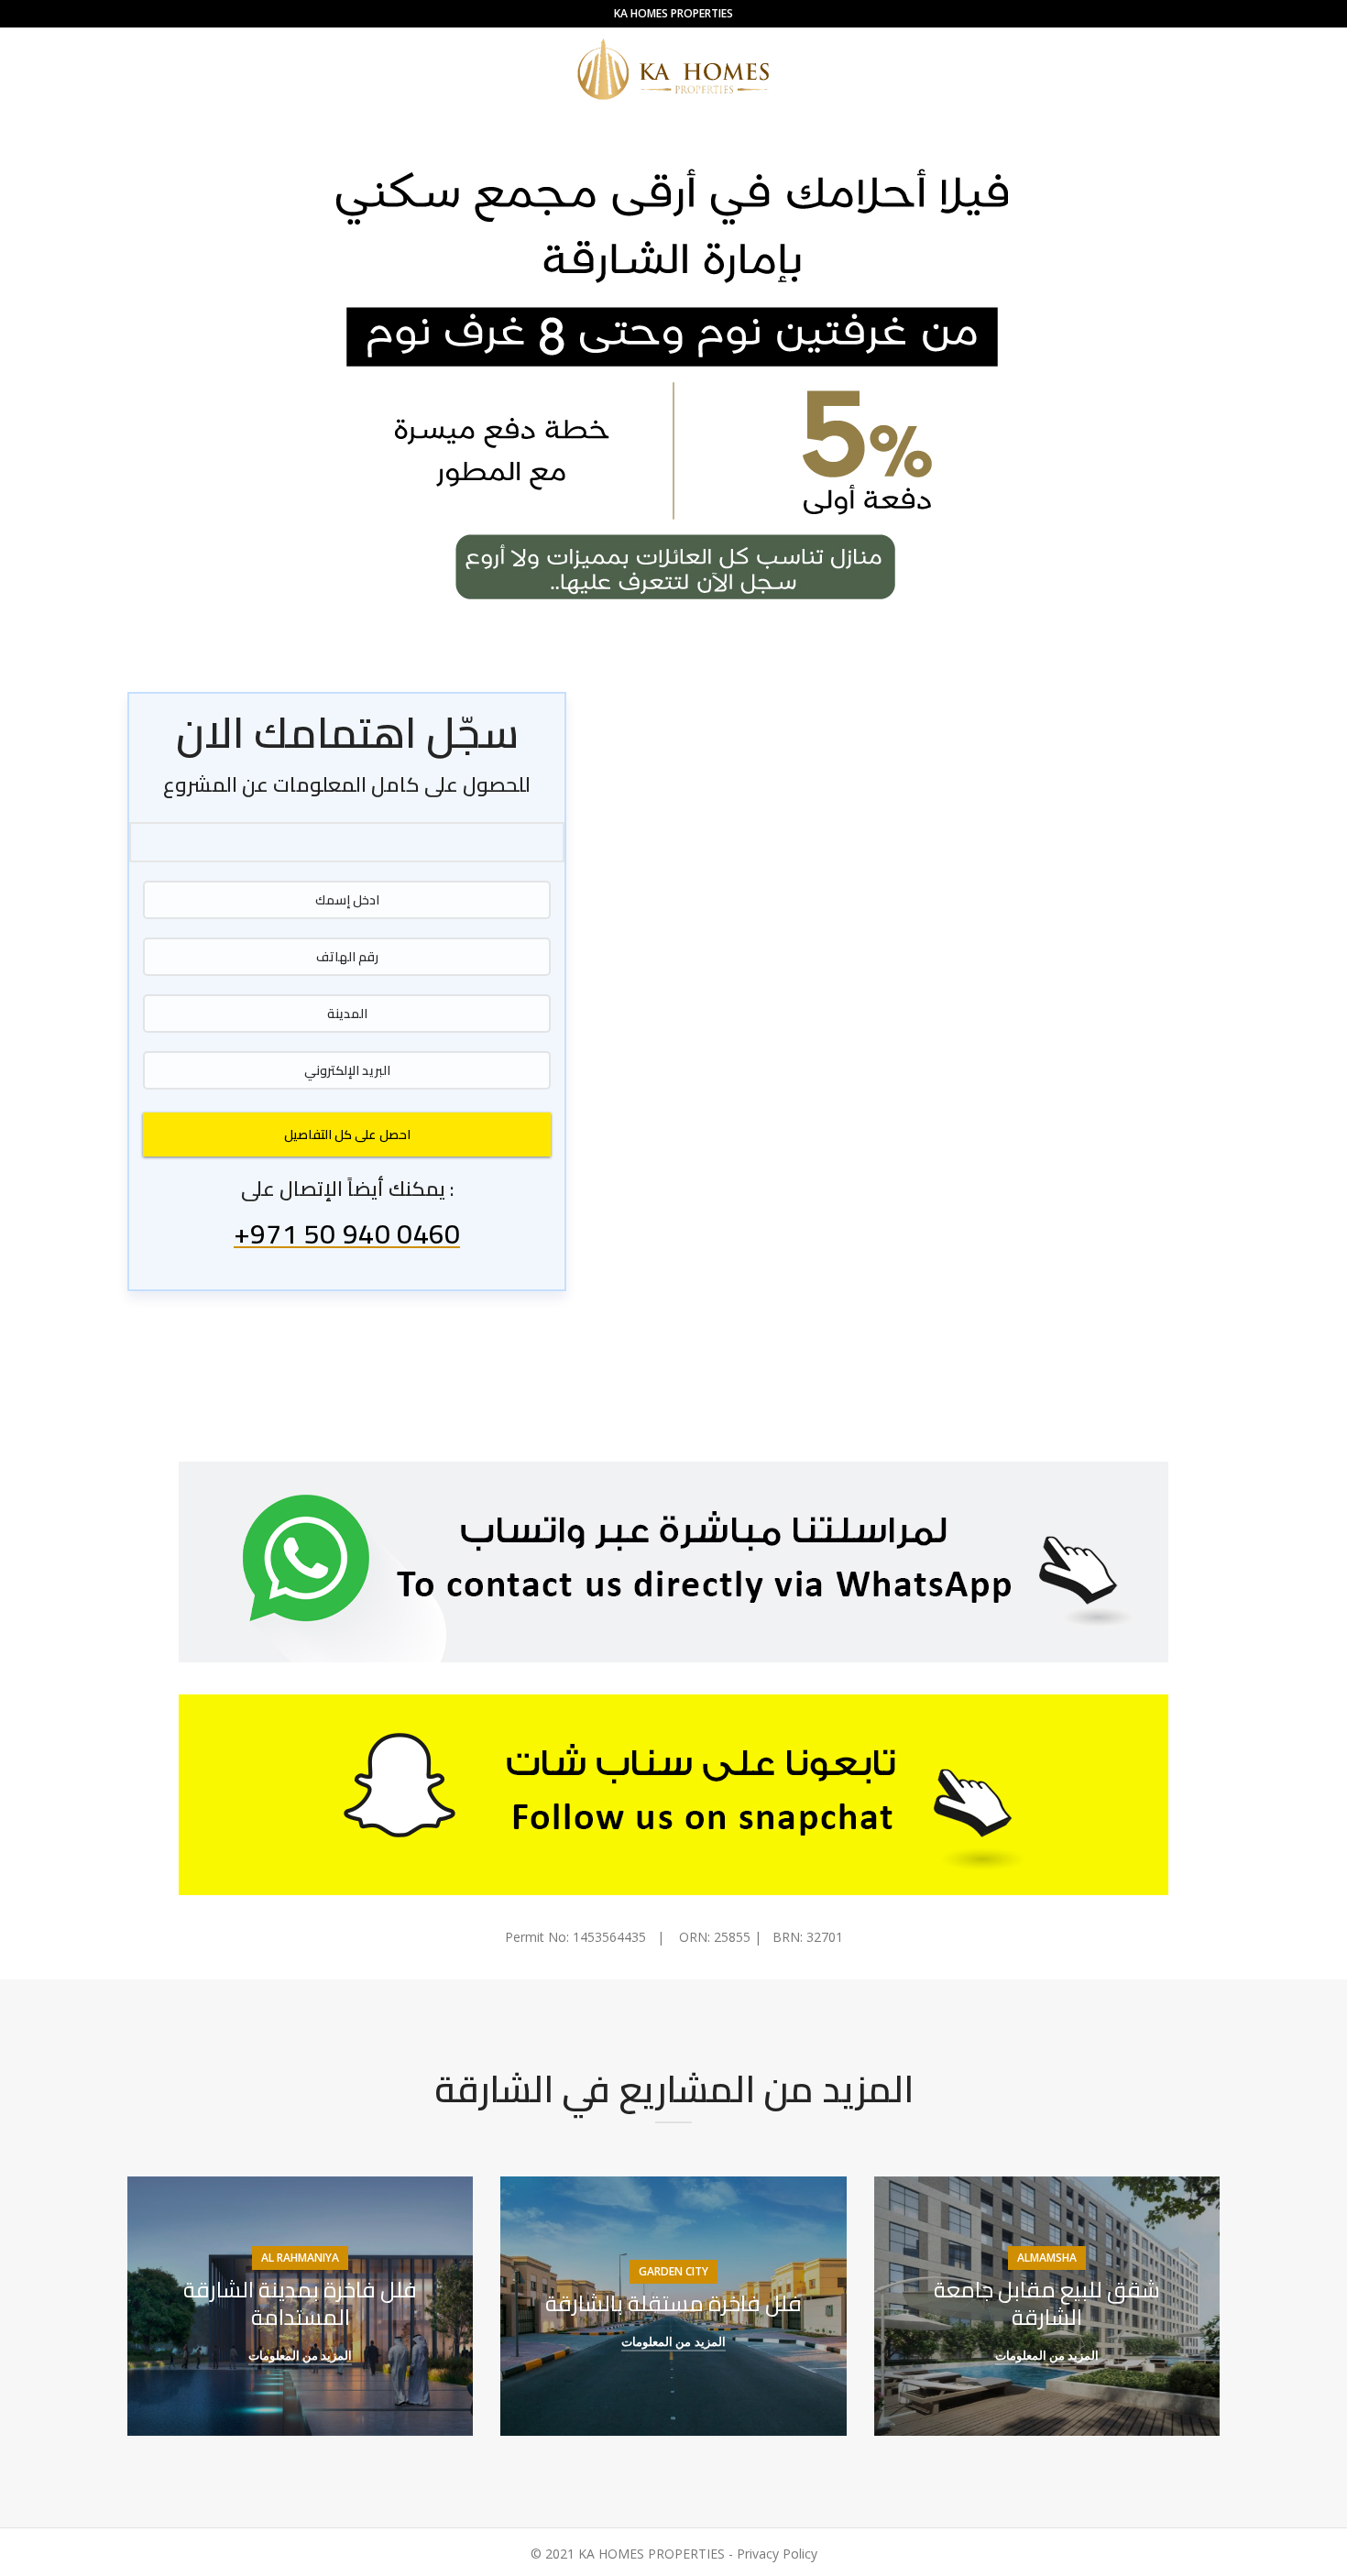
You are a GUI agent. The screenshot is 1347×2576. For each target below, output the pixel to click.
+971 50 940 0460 (347, 1237)
